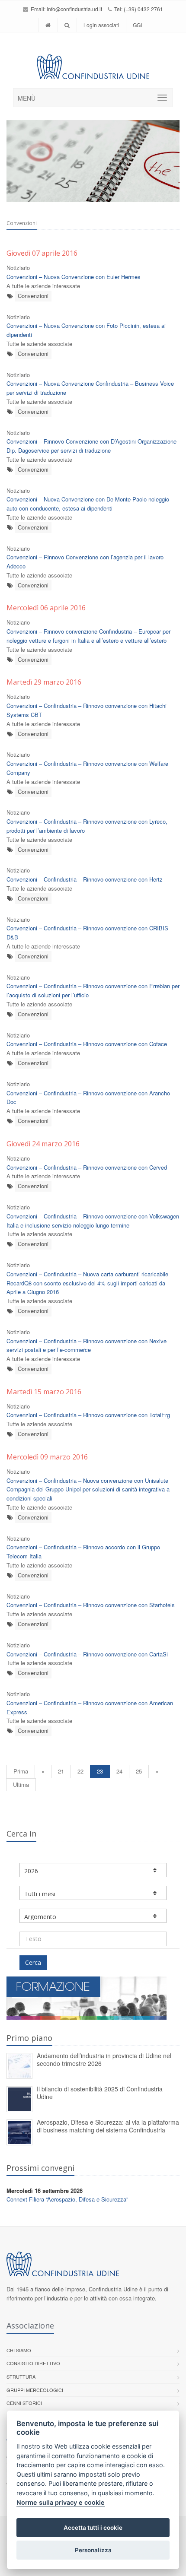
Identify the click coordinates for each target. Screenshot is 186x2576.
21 (61, 1771)
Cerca (33, 1962)
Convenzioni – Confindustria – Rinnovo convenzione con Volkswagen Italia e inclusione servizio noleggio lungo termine (93, 1221)
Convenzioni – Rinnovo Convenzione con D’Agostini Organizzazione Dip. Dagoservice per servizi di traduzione (91, 446)
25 (139, 1771)
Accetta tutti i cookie (93, 2528)
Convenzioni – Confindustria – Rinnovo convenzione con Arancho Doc (88, 1098)
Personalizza (93, 2550)
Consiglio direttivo (33, 2363)
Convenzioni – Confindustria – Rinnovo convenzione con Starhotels (91, 1605)
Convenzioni (33, 296)
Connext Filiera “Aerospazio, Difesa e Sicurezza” (67, 2199)
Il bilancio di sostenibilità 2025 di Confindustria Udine (100, 2093)
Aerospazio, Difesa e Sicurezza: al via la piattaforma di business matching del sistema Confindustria (108, 2126)
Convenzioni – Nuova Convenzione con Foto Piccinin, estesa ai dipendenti (86, 330)
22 (80, 1771)
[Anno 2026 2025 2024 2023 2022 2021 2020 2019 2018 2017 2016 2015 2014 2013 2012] (93, 1870)
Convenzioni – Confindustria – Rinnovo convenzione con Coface (87, 1044)
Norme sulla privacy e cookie (61, 2502)
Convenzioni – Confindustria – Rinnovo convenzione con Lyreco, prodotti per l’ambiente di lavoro (87, 826)
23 (100, 1771)
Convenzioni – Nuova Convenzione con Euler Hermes (74, 277)
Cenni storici (24, 2403)
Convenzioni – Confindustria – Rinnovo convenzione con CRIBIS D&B (87, 933)
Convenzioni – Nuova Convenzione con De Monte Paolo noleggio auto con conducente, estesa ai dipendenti (88, 504)
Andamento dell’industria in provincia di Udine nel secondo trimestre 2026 (104, 2060)
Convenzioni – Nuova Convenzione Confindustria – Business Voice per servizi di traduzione (90, 388)
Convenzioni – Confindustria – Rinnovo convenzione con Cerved (87, 1167)
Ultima (21, 1784)
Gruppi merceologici (35, 2390)
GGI (137, 25)
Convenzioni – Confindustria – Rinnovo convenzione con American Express (90, 1707)
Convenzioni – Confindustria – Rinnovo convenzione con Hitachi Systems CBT (87, 710)
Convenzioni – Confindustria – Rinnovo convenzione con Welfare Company (87, 768)
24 (119, 1771)
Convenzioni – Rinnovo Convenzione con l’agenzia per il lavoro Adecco (85, 562)
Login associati (101, 25)
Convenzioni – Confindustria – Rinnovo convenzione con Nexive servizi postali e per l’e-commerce (87, 1345)
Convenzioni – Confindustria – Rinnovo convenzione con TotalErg (88, 1415)
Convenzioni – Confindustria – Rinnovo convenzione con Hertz (85, 879)
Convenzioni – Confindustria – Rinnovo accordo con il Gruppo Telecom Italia (83, 1551)
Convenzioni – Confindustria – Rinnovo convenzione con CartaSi (87, 1654)
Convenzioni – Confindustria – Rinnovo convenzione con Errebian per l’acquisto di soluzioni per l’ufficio (93, 990)
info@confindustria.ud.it (74, 9)
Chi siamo (19, 2350)
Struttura (21, 2376)
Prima (21, 1771)
